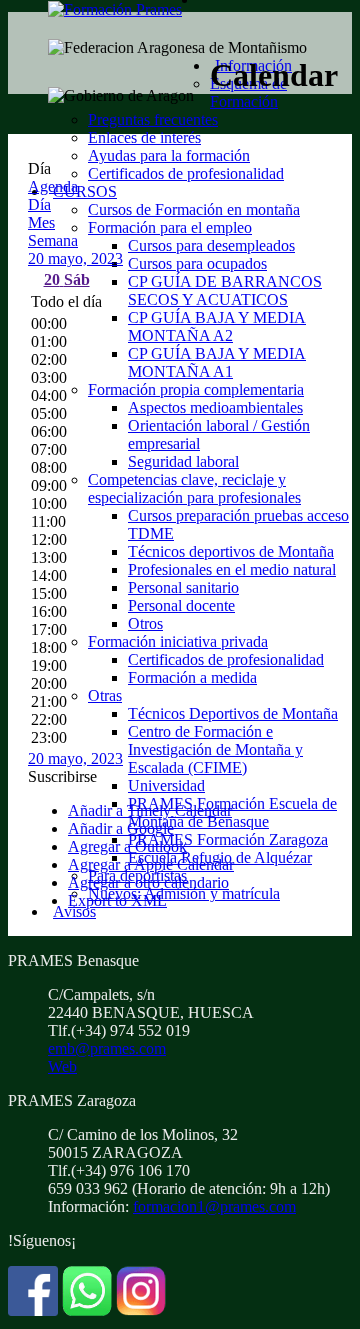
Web (62, 1066)
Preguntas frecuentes (153, 119)
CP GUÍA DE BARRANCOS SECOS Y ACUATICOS (225, 290)
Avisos (74, 911)
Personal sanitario (183, 587)
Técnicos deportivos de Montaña (231, 551)
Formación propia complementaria (196, 389)
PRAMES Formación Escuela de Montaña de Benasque (232, 812)
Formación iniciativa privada (178, 641)
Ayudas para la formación (169, 155)
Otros (145, 623)
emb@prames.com (107, 1048)
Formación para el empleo (170, 227)
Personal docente (181, 605)
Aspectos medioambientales (215, 407)
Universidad (166, 785)
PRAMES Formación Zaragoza (228, 839)
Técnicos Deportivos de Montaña (233, 713)
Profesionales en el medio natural (232, 569)
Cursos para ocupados (197, 263)
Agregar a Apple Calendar (151, 864)
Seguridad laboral (183, 461)
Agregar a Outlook (127, 846)
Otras (105, 695)
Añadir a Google (121, 828)
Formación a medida (192, 677)
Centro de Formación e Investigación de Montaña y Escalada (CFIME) (215, 749)
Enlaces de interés (144, 137)
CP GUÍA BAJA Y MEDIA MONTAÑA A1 (217, 362)
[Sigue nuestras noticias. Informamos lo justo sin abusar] (87, 1310)
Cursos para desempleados (211, 245)
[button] (62, 776)
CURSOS (85, 191)
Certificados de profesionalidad (186, 173)
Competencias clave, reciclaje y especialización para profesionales (194, 488)
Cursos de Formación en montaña (194, 209)
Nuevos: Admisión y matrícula (184, 893)
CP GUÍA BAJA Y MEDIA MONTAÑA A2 (217, 326)
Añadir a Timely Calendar (150, 810)
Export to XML (117, 900)
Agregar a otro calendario (148, 882)
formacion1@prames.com (214, 1206)
